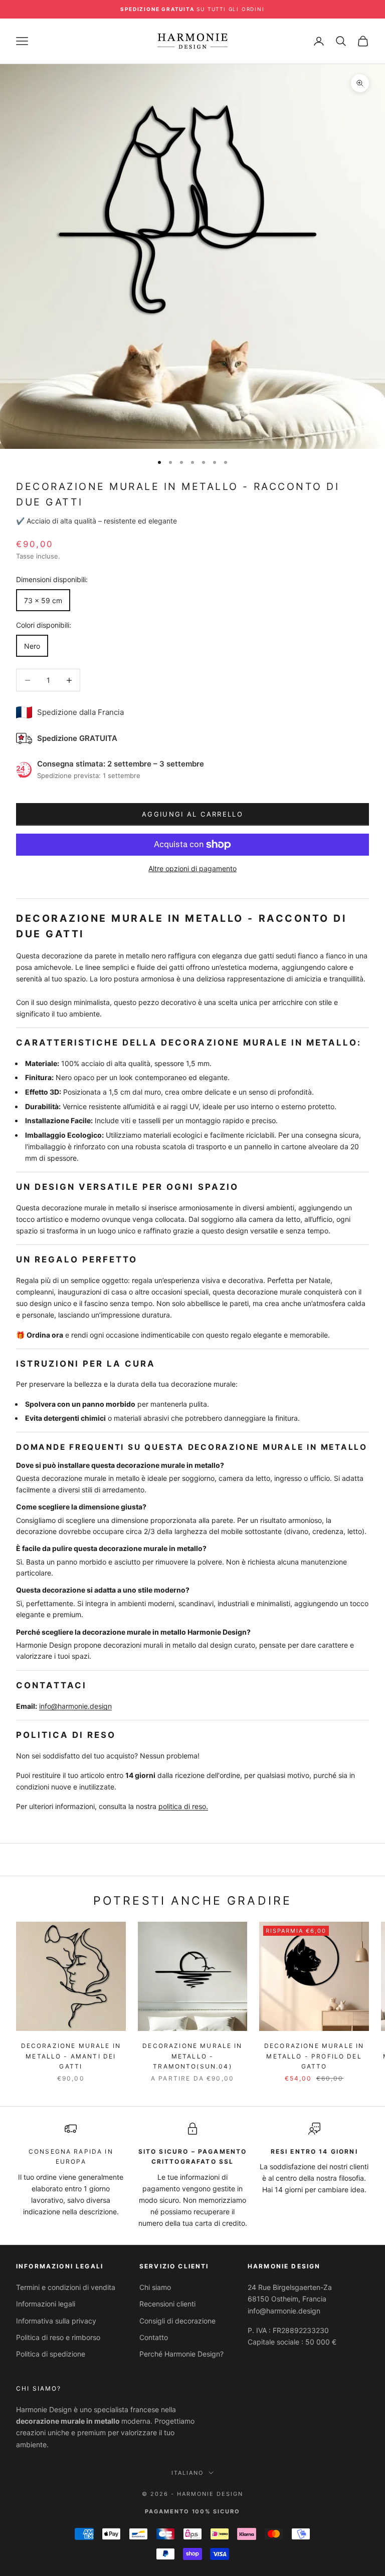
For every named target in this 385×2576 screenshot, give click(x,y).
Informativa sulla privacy (56, 2321)
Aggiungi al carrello (192, 814)
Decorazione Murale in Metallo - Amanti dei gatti (71, 2056)
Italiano (187, 2473)
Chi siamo (155, 2287)
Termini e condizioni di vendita (66, 2287)
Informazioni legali (46, 2304)
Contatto (154, 2337)
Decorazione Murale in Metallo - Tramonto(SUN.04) (192, 2056)
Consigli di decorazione (177, 2321)
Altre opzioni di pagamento (192, 868)
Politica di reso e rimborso (58, 2337)
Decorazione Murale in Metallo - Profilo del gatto (314, 2056)
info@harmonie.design (75, 1706)
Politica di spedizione (51, 2354)
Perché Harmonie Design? (181, 2354)
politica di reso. (183, 1806)
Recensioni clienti (167, 2304)
